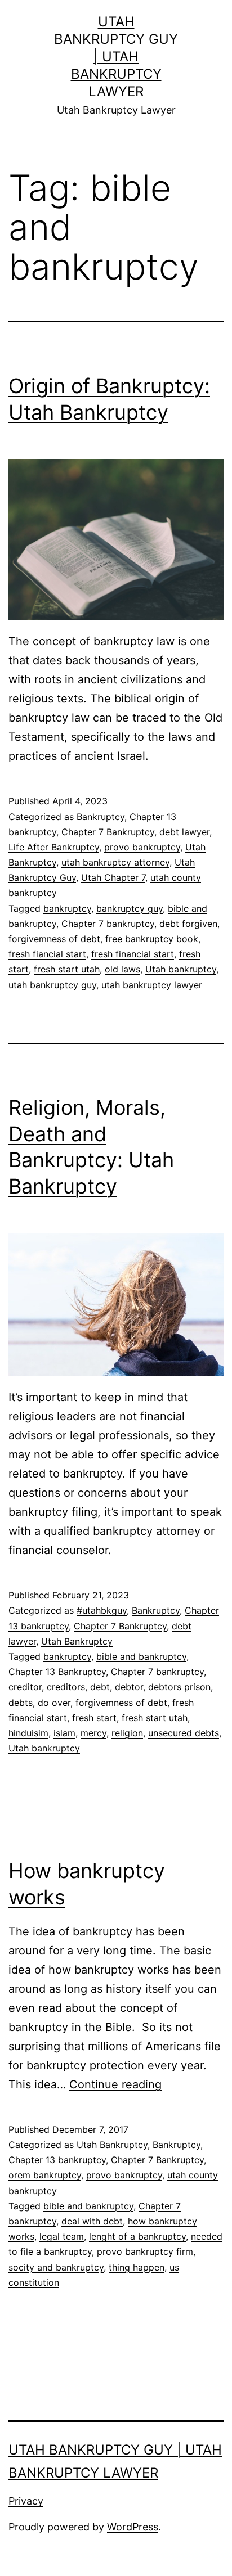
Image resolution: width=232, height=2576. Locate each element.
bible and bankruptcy (141, 1656)
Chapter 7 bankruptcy (108, 924)
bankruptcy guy (130, 908)
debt (100, 1687)
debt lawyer (184, 832)
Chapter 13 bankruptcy (57, 2160)
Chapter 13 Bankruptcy (57, 1672)
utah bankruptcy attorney (115, 862)
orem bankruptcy (45, 2175)
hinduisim (28, 1733)
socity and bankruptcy (56, 2267)
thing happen (137, 2267)
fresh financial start (133, 954)
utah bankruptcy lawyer (152, 985)
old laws (122, 969)
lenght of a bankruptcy (137, 2236)
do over (54, 1703)
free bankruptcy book (152, 939)
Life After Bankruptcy (54, 847)
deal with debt (92, 2221)
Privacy (26, 2501)
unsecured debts (184, 1733)
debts (21, 1703)
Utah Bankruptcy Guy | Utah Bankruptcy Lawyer (116, 57)
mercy (93, 1733)
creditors (66, 1687)
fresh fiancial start (47, 954)
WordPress (133, 2527)
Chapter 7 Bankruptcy (108, 832)
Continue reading (115, 2084)
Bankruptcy (101, 817)
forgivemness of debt (54, 939)
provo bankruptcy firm (145, 2251)
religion (127, 1733)
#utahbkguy (102, 1610)
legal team (62, 2236)
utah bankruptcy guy (52, 985)
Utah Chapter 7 (113, 877)
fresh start (94, 1718)
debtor (129, 1687)
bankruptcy (67, 908)
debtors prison (179, 1687)
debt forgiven (188, 924)
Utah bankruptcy (181, 969)
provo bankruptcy (142, 847)
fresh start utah (67, 969)
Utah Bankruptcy (77, 1641)
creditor (25, 1687)
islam (64, 1733)
